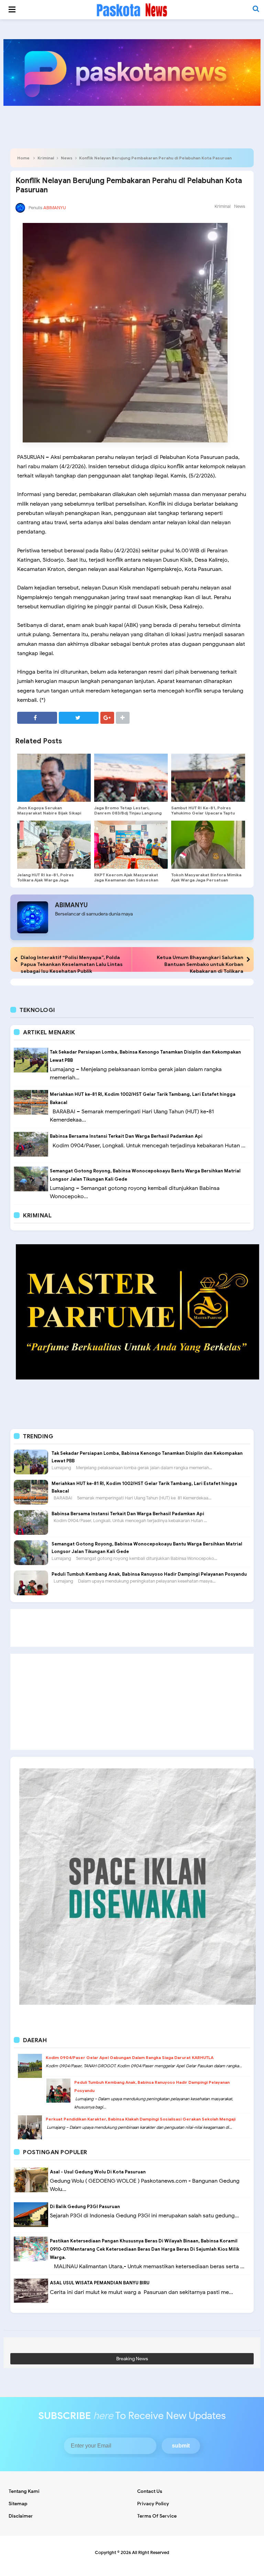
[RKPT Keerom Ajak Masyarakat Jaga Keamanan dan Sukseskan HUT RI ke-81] (131, 845)
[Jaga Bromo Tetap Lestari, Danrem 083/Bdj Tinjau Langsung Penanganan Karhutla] (131, 778)
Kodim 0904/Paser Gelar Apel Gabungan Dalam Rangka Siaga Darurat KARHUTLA (130, 2057)
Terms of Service (157, 2516)
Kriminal (46, 158)
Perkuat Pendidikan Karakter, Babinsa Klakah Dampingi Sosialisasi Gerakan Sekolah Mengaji (141, 2119)
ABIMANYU (71, 905)
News (67, 158)
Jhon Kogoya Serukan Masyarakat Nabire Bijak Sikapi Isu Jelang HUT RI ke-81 (49, 813)
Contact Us (150, 2491)
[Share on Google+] (107, 718)
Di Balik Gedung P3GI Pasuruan (85, 2207)
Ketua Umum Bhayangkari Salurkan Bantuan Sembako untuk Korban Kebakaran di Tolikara (200, 964)
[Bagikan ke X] (79, 718)
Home (23, 158)
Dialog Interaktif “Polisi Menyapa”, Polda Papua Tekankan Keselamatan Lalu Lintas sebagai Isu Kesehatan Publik (72, 964)
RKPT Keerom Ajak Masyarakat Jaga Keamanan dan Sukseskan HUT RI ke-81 (126, 880)
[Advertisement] (132, 1628)
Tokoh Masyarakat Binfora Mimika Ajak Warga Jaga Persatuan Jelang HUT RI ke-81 (206, 880)
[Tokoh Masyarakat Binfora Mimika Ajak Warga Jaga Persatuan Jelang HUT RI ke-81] (208, 845)
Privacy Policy (153, 2504)
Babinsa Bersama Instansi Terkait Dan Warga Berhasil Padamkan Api (126, 1136)
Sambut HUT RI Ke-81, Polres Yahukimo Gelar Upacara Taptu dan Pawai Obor (203, 813)
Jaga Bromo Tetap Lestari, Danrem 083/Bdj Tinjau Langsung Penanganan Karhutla (128, 813)
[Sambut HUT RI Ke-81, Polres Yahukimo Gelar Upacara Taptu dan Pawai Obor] (208, 778)
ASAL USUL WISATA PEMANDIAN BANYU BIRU (100, 2283)
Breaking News (132, 2359)
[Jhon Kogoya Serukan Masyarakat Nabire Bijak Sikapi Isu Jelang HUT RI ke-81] (54, 778)
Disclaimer (21, 2516)
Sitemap (18, 2504)
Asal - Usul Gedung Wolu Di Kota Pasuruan (98, 2172)
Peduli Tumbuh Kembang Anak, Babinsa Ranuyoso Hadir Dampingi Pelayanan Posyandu (149, 1574)
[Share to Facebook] (37, 718)
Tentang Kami (24, 2491)
